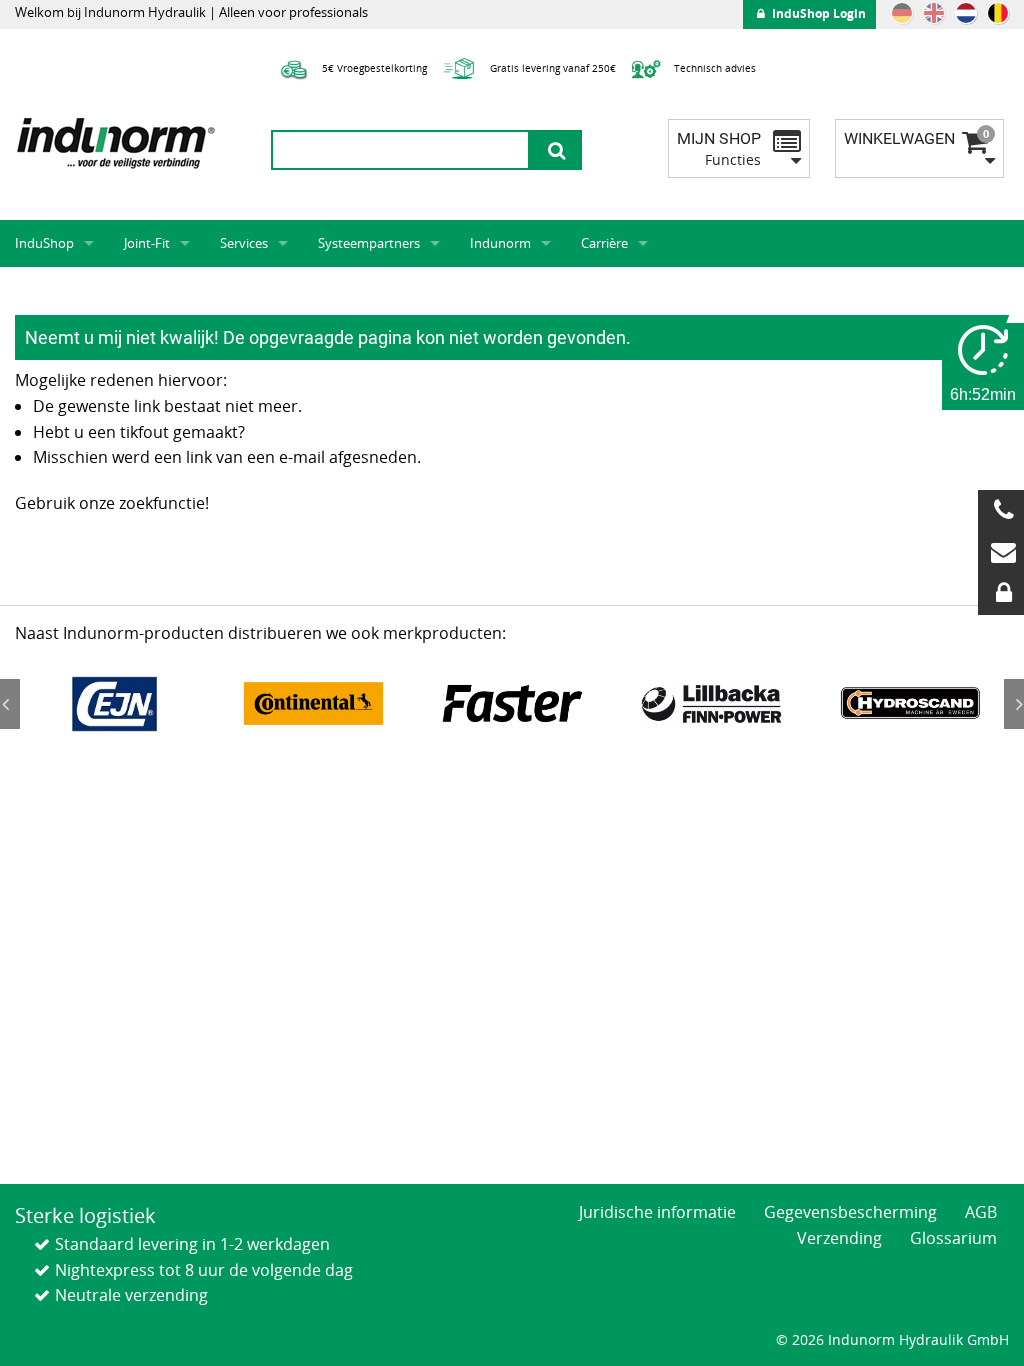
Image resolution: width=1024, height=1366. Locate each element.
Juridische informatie (657, 1212)
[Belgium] (998, 13)
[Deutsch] (902, 13)
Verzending (839, 1238)
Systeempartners (369, 243)
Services (244, 243)
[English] (934, 13)
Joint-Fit (147, 243)
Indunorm (500, 243)
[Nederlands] (966, 13)
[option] (114, 704)
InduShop (44, 243)
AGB (981, 1212)
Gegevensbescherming (850, 1212)
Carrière (604, 243)
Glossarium (953, 1238)
